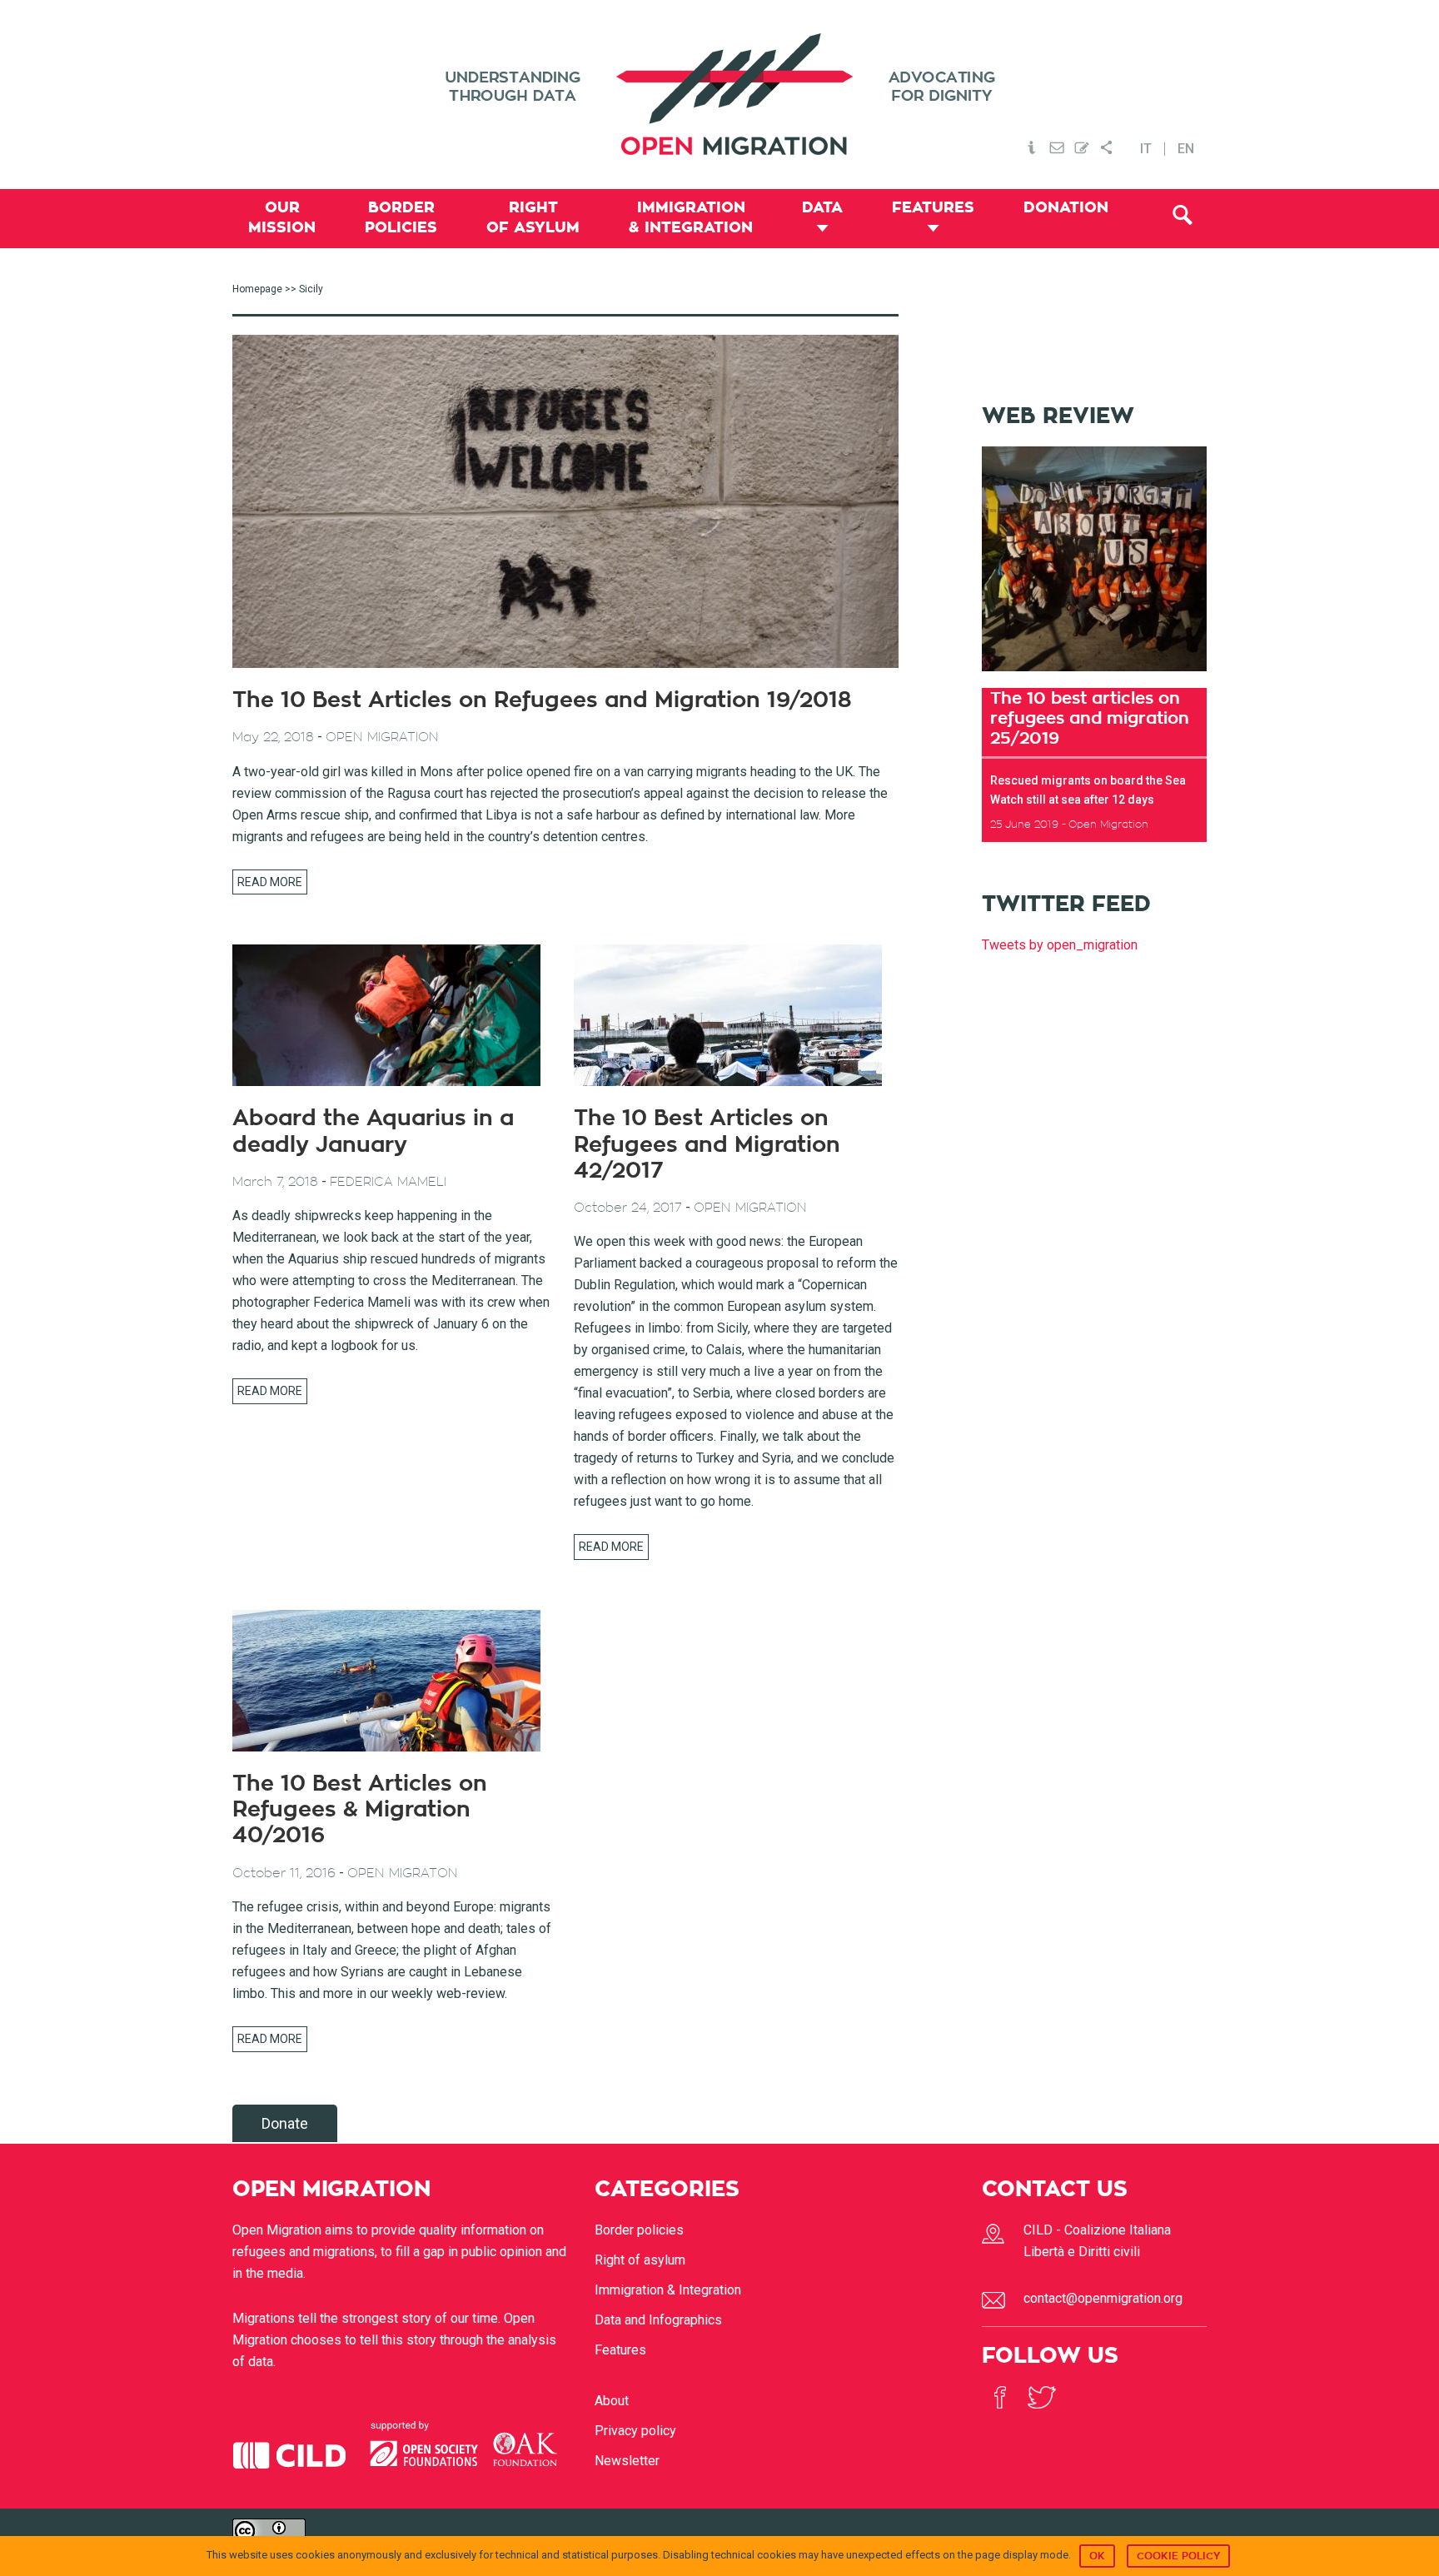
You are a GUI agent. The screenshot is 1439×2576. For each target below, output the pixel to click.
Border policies (639, 2230)
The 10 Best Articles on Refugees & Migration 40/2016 (360, 1810)
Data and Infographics (658, 2320)
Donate (285, 2123)
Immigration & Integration (668, 2290)
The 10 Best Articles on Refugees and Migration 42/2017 (707, 1144)
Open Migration (719, 95)
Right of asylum (640, 2260)
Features (620, 2350)
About (612, 2401)
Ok (1097, 2556)
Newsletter (627, 2461)
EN (1186, 149)
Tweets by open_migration (1060, 945)
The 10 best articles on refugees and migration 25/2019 (1090, 718)
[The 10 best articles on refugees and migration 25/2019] (1094, 677)
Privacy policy (635, 2431)
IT (1146, 149)
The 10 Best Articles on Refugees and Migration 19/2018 (542, 700)
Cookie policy (1178, 2556)
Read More (270, 882)
